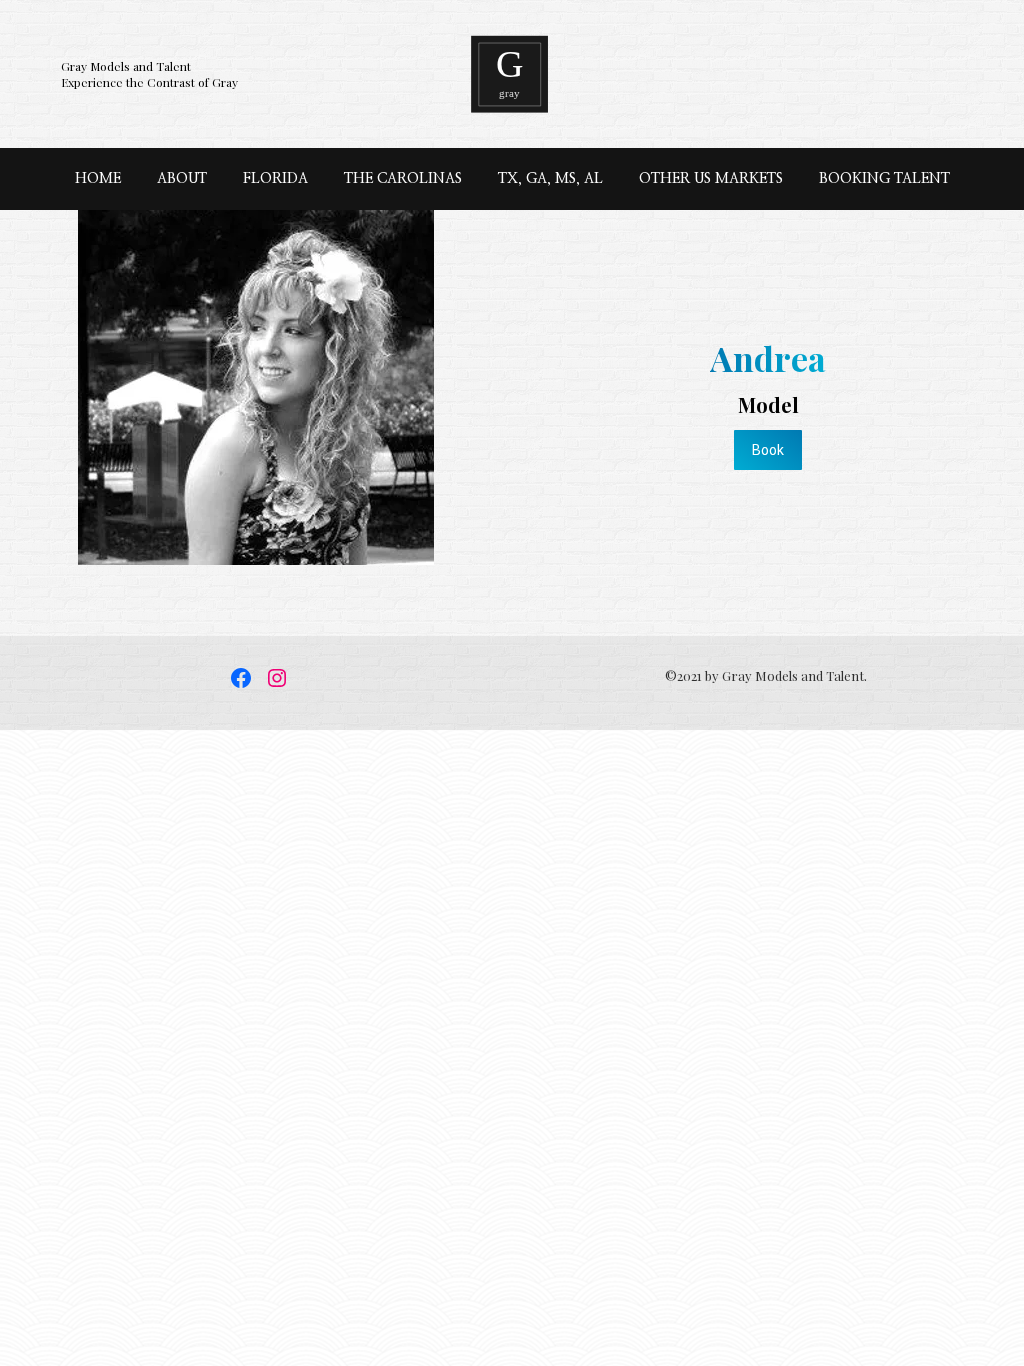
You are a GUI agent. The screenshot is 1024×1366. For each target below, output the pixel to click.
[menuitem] (98, 179)
